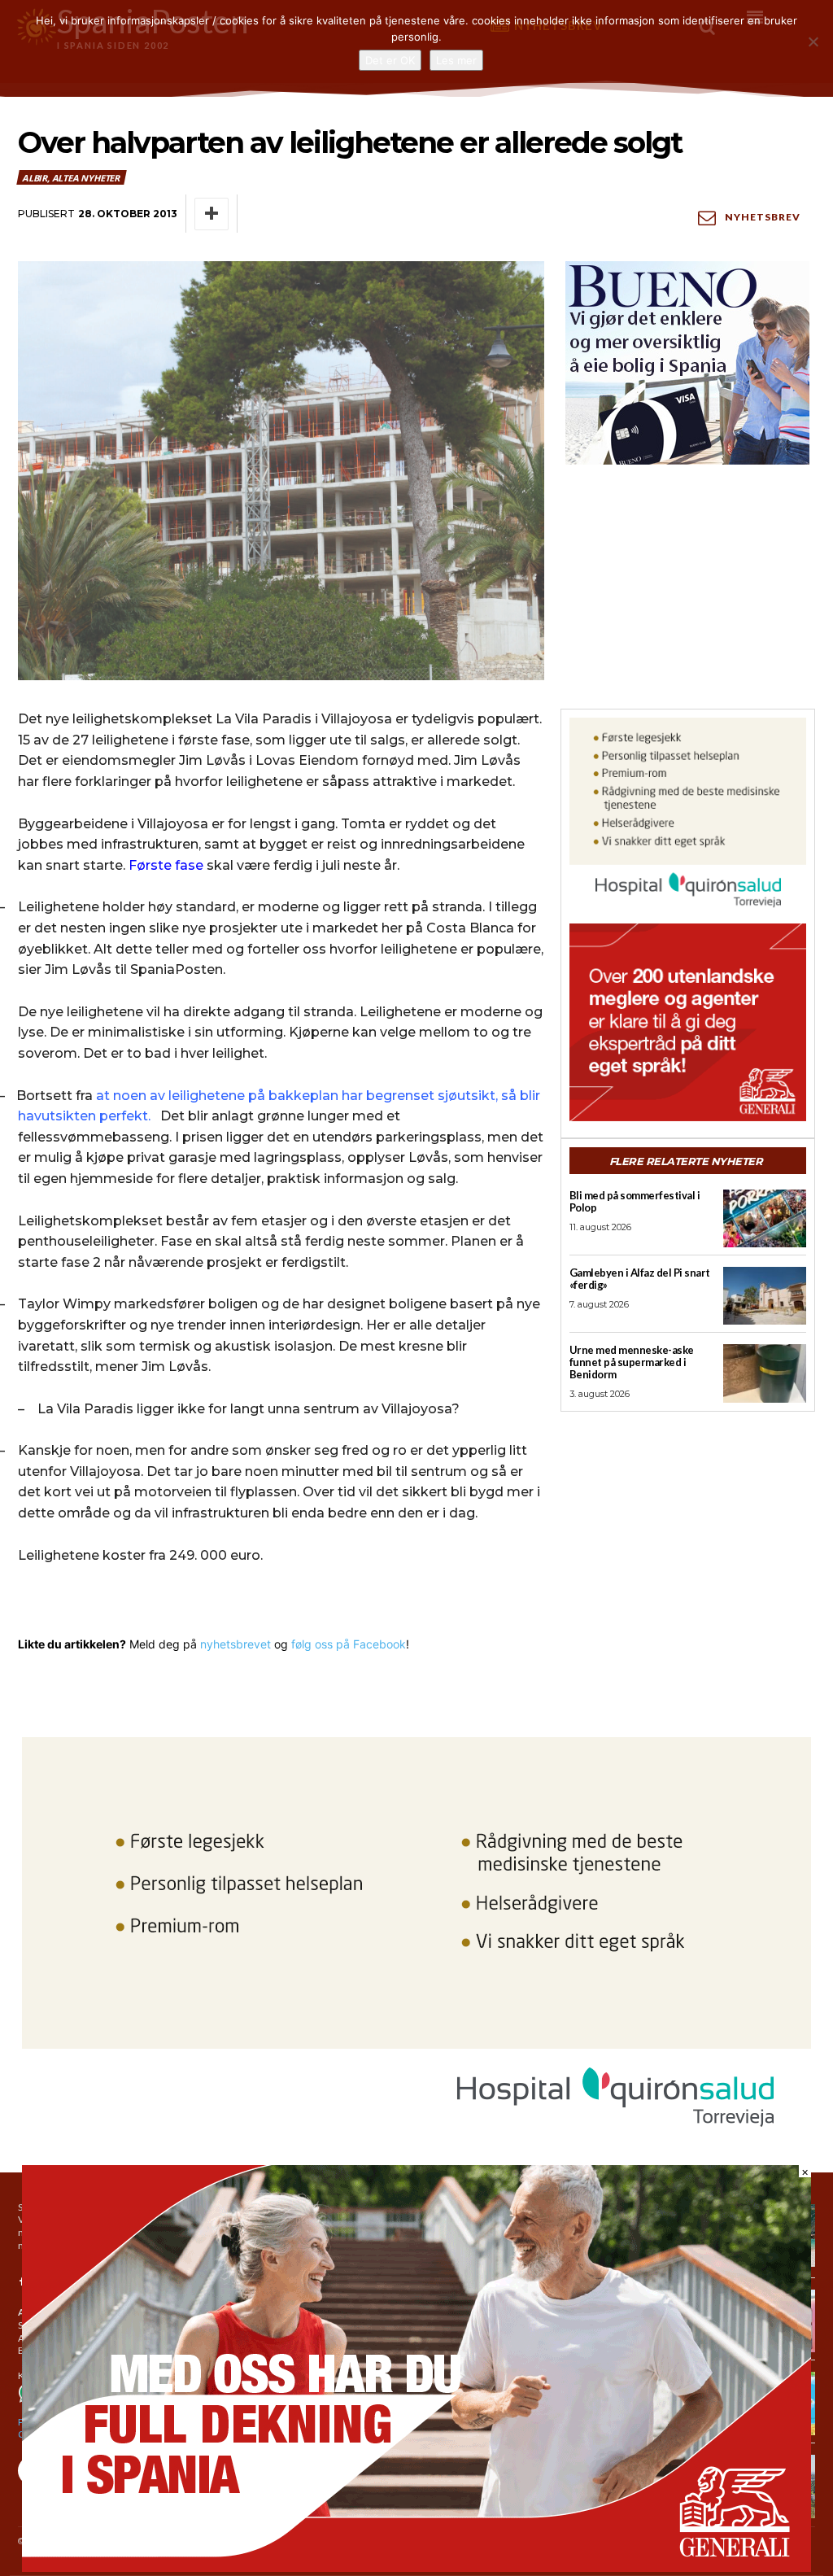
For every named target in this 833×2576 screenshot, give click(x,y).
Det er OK (390, 60)
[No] (813, 41)
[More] (212, 214)
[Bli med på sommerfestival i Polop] (765, 1218)
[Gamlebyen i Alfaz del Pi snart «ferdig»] (765, 1296)
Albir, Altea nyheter (71, 178)
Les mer (456, 60)
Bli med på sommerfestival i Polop (635, 1201)
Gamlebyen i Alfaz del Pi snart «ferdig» (640, 1279)
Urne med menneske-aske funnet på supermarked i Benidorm (632, 1362)
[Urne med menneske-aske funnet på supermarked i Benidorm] (765, 1373)
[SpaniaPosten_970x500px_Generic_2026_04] (416, 2567)
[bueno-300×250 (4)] (688, 363)
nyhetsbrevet (236, 1644)
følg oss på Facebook (349, 1644)
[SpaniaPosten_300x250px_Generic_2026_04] (688, 1022)
